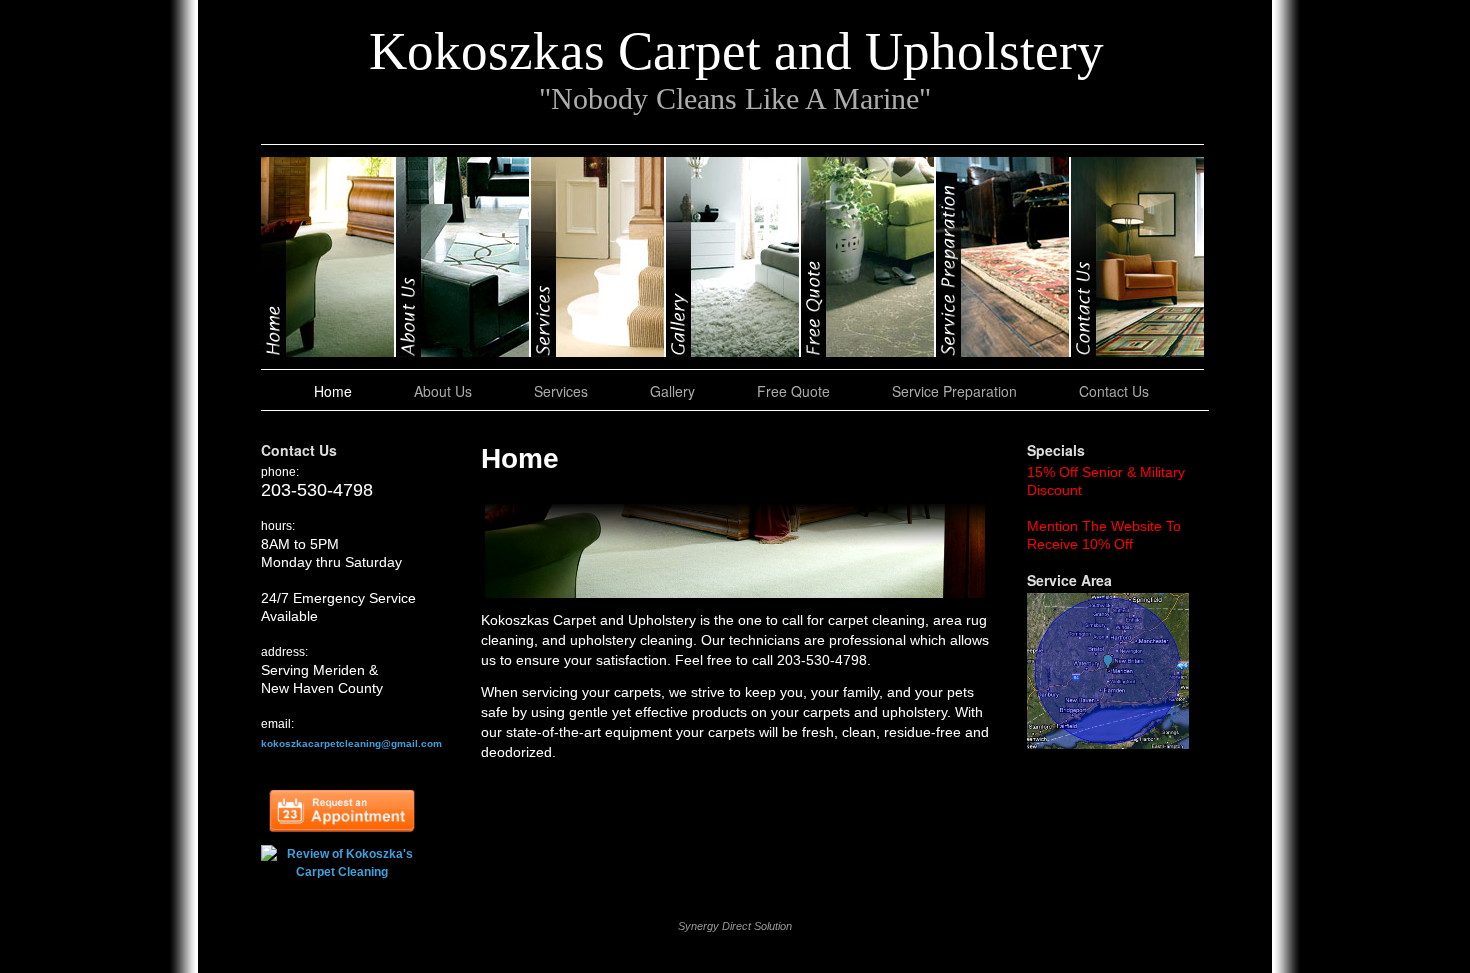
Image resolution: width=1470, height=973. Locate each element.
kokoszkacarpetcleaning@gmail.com (351, 743)
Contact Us (1137, 257)
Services (598, 257)
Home (328, 257)
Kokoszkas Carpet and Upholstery (736, 51)
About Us (463, 257)
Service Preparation (1003, 257)
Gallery (733, 257)
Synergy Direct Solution (735, 926)
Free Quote (868, 257)
